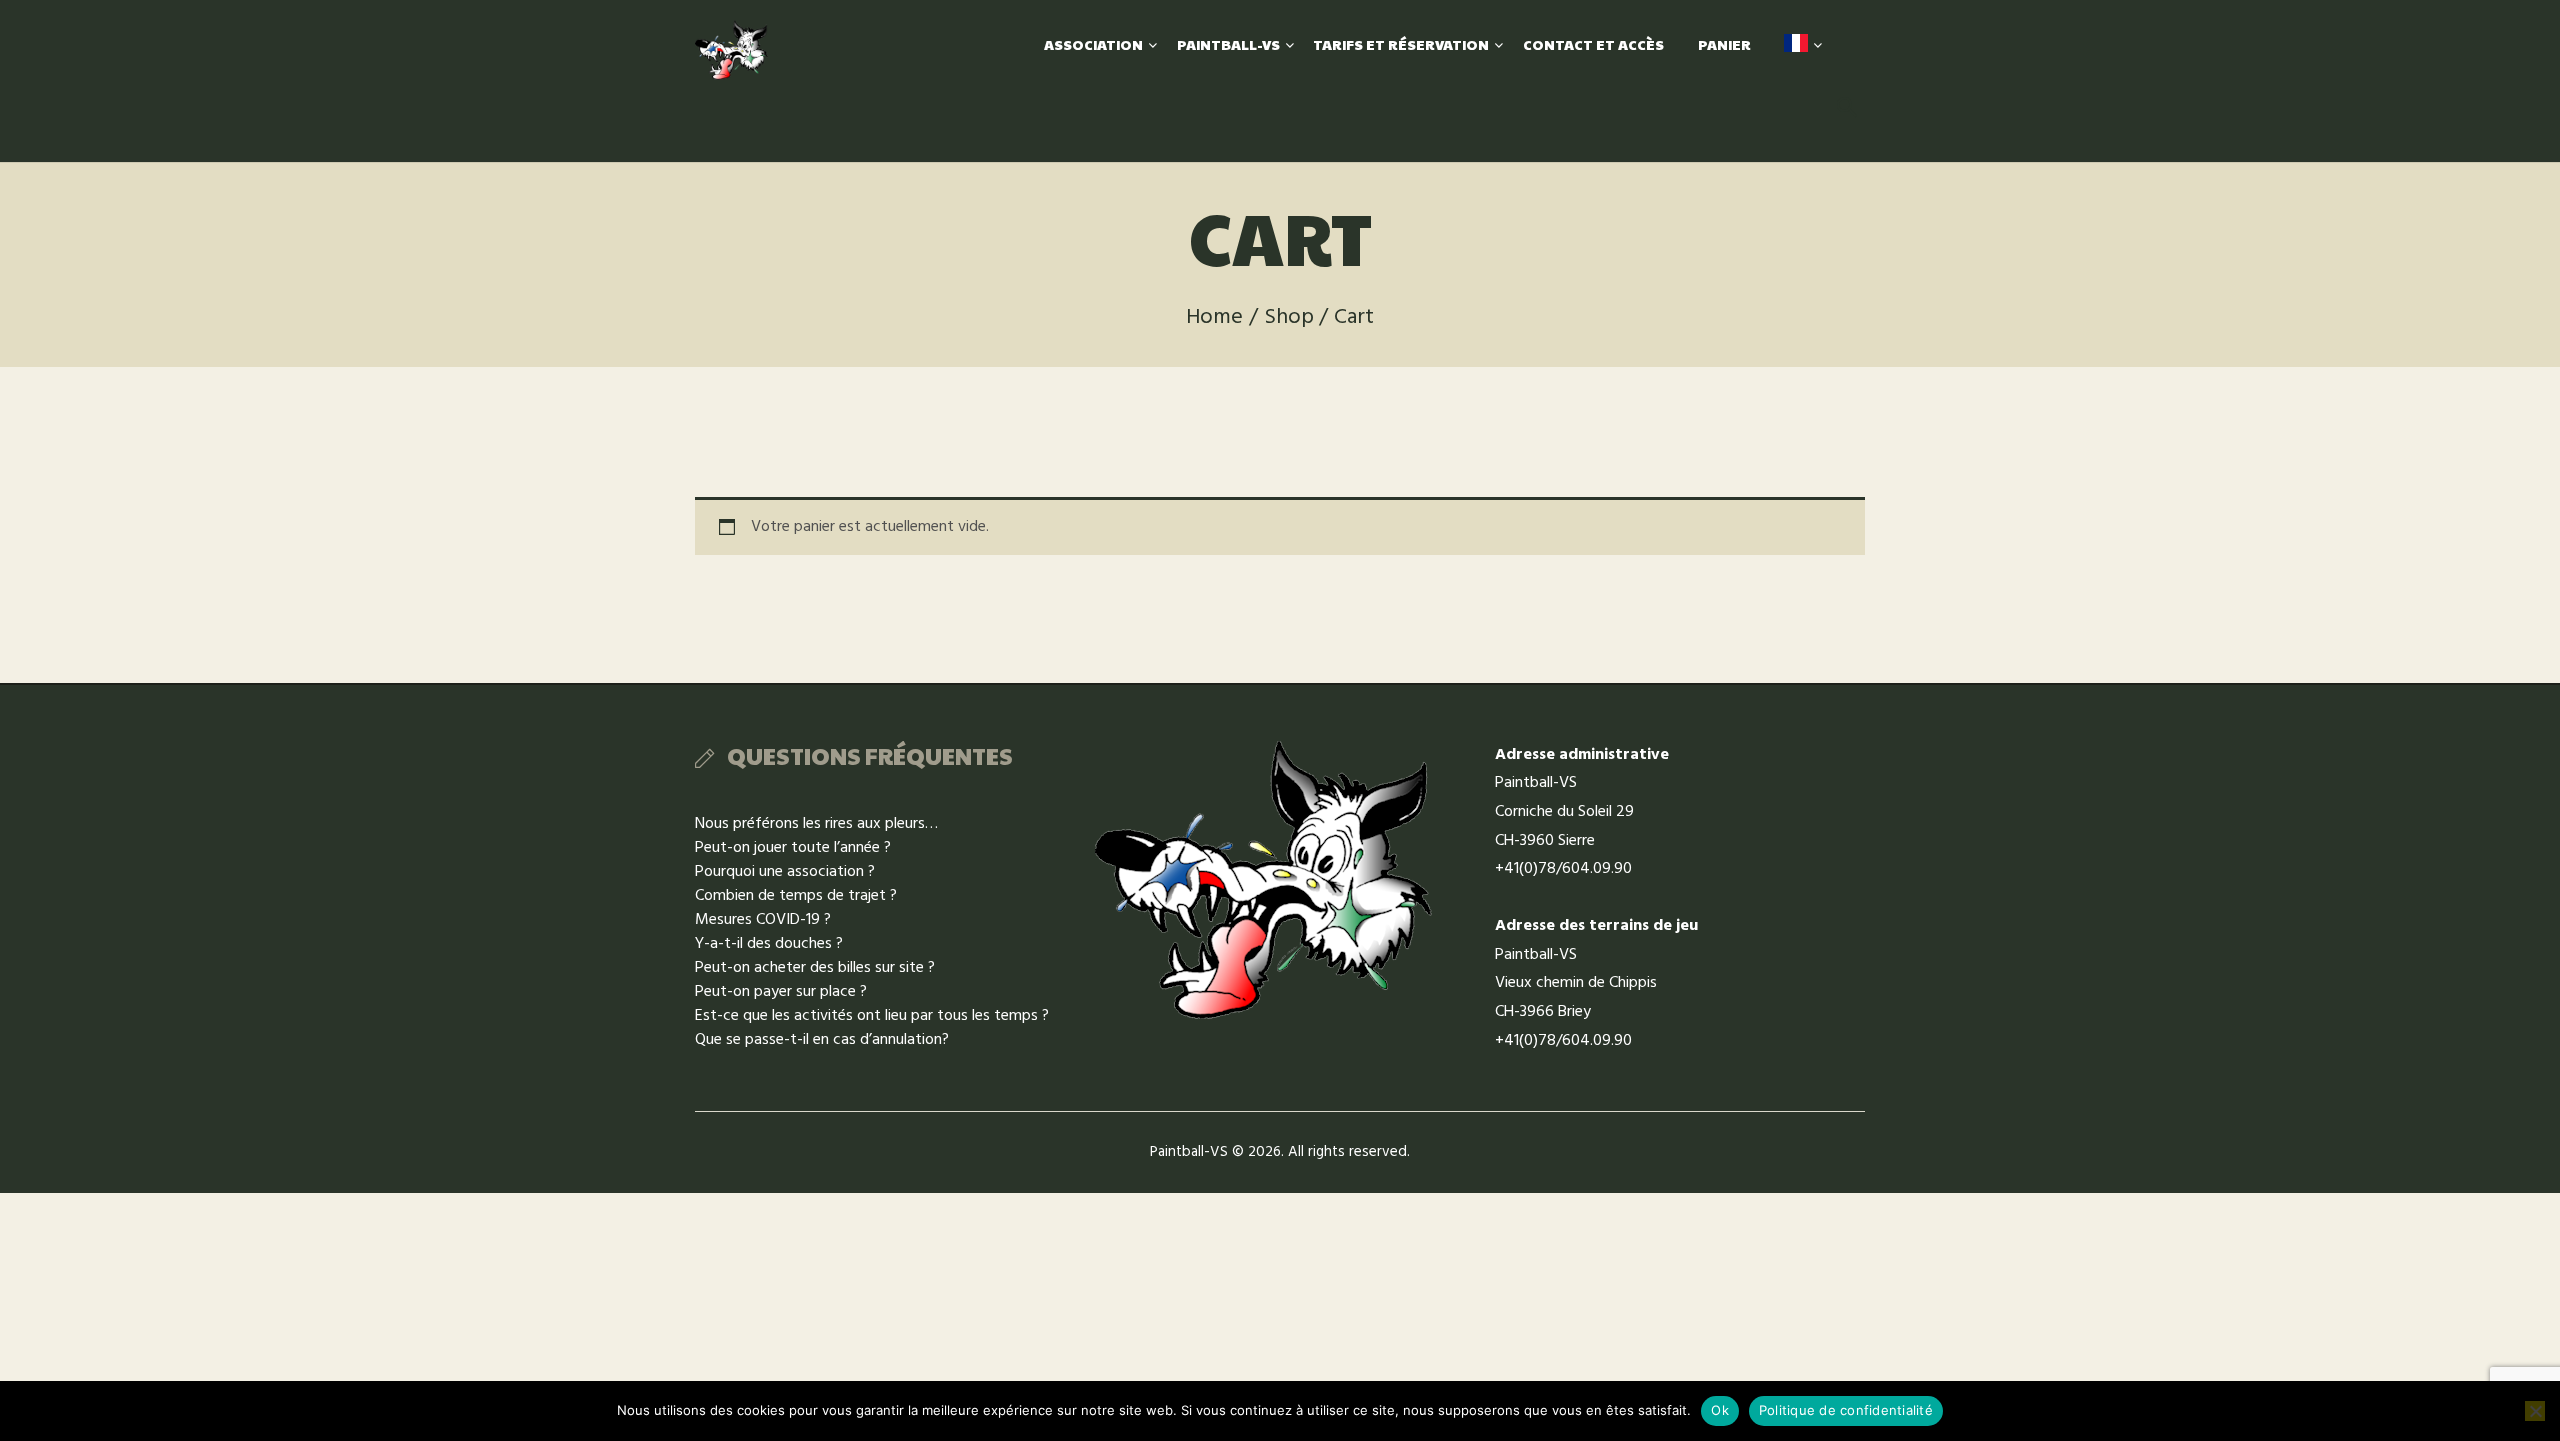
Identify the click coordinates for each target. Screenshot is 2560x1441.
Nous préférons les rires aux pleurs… (816, 824)
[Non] (2535, 1411)
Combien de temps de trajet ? (796, 896)
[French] (1796, 44)
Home (1214, 317)
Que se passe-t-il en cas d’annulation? (822, 1040)
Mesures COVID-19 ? (763, 920)
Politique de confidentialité (1846, 1410)
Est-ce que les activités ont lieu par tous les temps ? (872, 1016)
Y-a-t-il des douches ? (769, 944)
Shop (1289, 317)
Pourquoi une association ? (785, 872)
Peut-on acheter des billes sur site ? (815, 968)
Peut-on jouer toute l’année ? (793, 848)
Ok (1720, 1410)
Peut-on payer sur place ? (781, 992)
